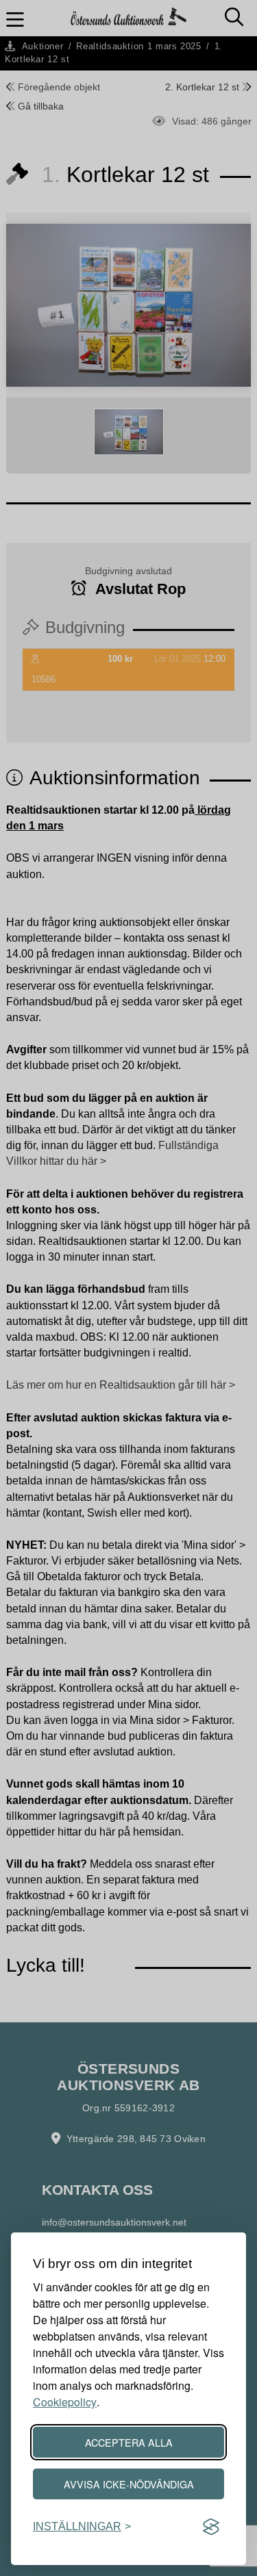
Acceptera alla (129, 2442)
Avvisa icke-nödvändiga (129, 2484)
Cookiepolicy (65, 2402)
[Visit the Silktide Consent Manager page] (211, 2527)
